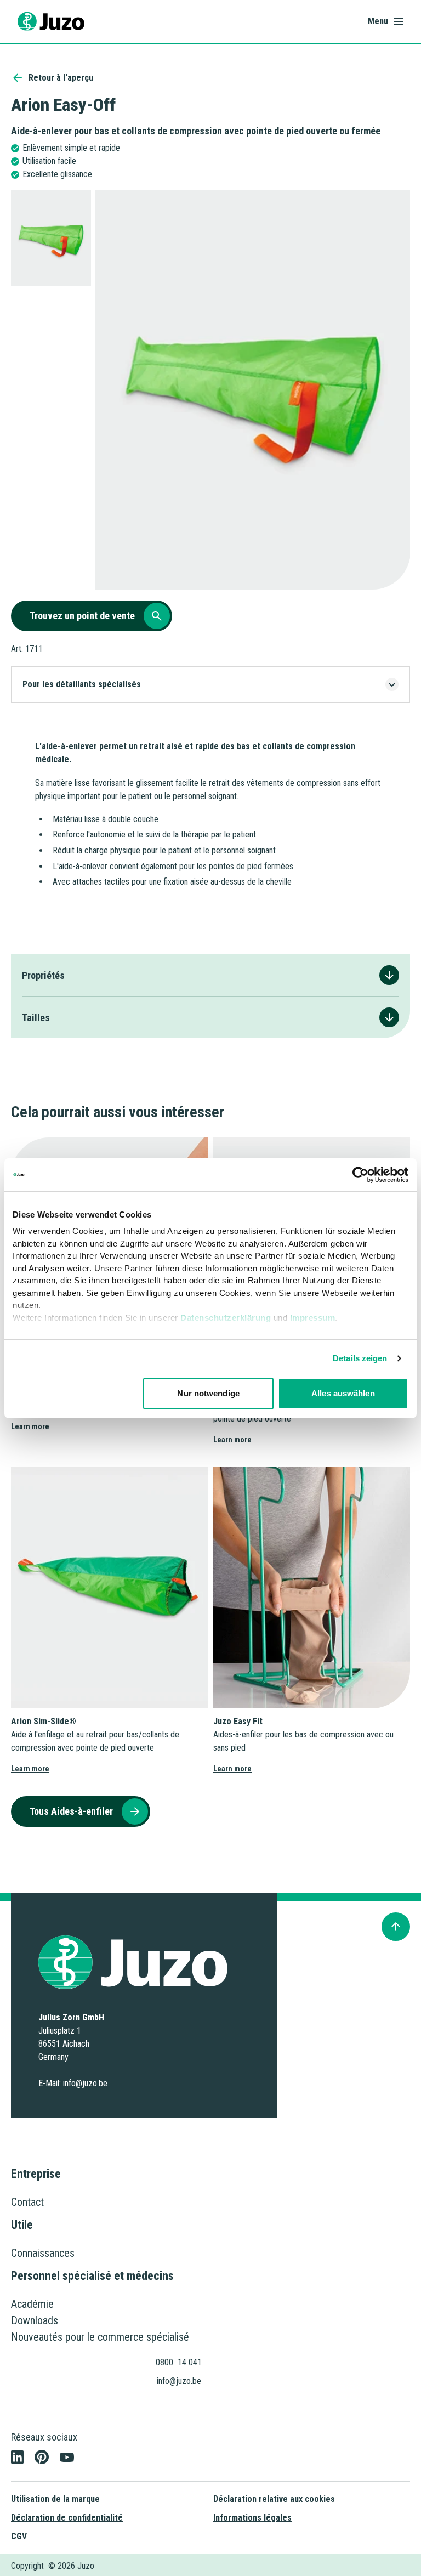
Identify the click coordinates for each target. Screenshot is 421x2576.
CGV (19, 2536)
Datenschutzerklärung (226, 1318)
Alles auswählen (343, 1393)
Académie (32, 2304)
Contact (27, 2202)
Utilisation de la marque (55, 2499)
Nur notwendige (208, 1393)
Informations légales (252, 2518)
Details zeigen (360, 1358)
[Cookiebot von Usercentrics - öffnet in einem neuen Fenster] (360, 1175)
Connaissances (43, 2253)
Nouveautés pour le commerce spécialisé (100, 2337)
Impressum (313, 1318)
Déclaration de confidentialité (67, 2518)
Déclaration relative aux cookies (274, 2499)
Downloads (35, 2320)
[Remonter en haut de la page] (396, 1927)
